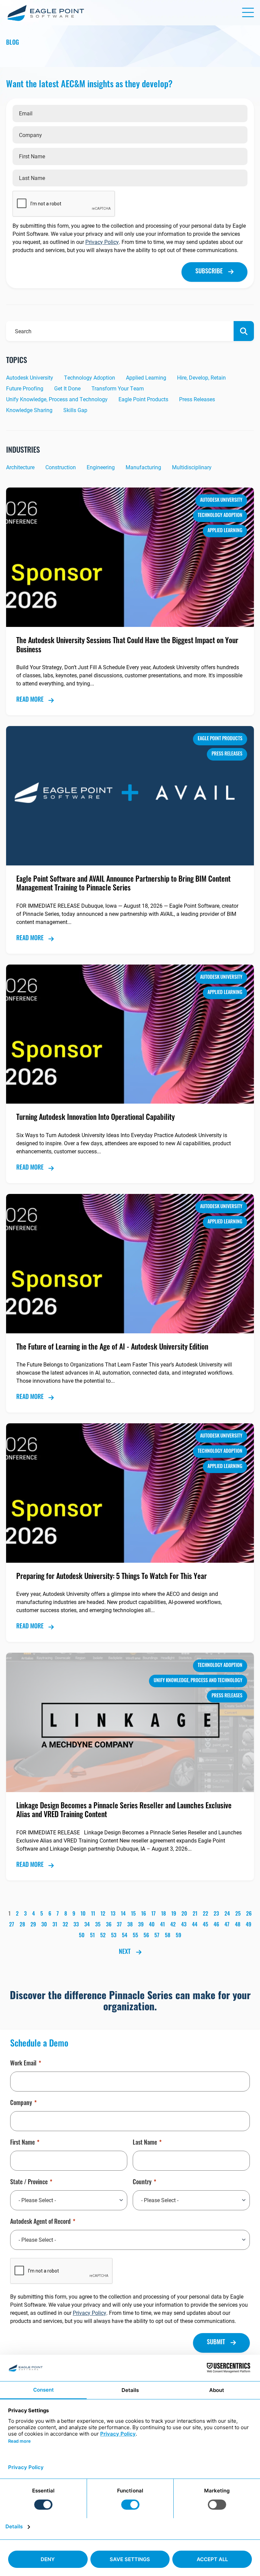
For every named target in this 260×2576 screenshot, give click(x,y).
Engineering (101, 467)
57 (157, 1936)
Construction (61, 467)
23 (216, 1914)
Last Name (145, 2143)
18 (164, 1914)
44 (195, 1925)
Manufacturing (143, 467)
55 (135, 1936)
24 (227, 1914)
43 (184, 1925)
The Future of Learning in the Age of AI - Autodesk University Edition (112, 1348)
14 (123, 1914)
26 (249, 1914)
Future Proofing (25, 388)
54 (125, 1936)
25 (238, 1914)
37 (119, 1925)
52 (103, 1936)
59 (178, 1936)
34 (87, 1925)
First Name (23, 2143)
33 (76, 1925)
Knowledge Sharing (29, 410)
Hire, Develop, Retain (201, 377)
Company (21, 2104)
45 (205, 1925)
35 (98, 1925)
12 (103, 1914)
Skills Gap (75, 410)
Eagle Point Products (143, 399)
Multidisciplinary (192, 467)
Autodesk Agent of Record (40, 2222)
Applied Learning (146, 377)
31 (55, 1925)
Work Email (23, 2064)
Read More (30, 700)
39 (141, 1925)
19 (174, 1914)
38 (130, 1925)
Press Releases (197, 399)
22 (205, 1914)
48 (238, 1925)
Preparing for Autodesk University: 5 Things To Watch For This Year (112, 1577)
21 (195, 1914)
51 (92, 1936)
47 (227, 1925)
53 (114, 1936)
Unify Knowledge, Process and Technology (57, 399)
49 (248, 1925)
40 (152, 1925)
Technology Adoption (90, 377)
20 (184, 1914)
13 (113, 1914)
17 (154, 1914)
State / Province (29, 2183)
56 (146, 1936)
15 (133, 1914)
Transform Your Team (118, 388)
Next (125, 1952)
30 (44, 1925)
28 (22, 1925)
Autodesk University (30, 377)
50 (82, 1936)
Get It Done (67, 388)
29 (33, 1925)
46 (216, 1925)
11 (93, 1914)
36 (109, 1925)
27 (12, 1925)
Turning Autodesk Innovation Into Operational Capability (95, 1118)
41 (162, 1925)
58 (168, 1936)
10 (83, 1914)
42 (173, 1925)
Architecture (20, 467)
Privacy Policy (102, 242)
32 (65, 1925)
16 (144, 1914)
